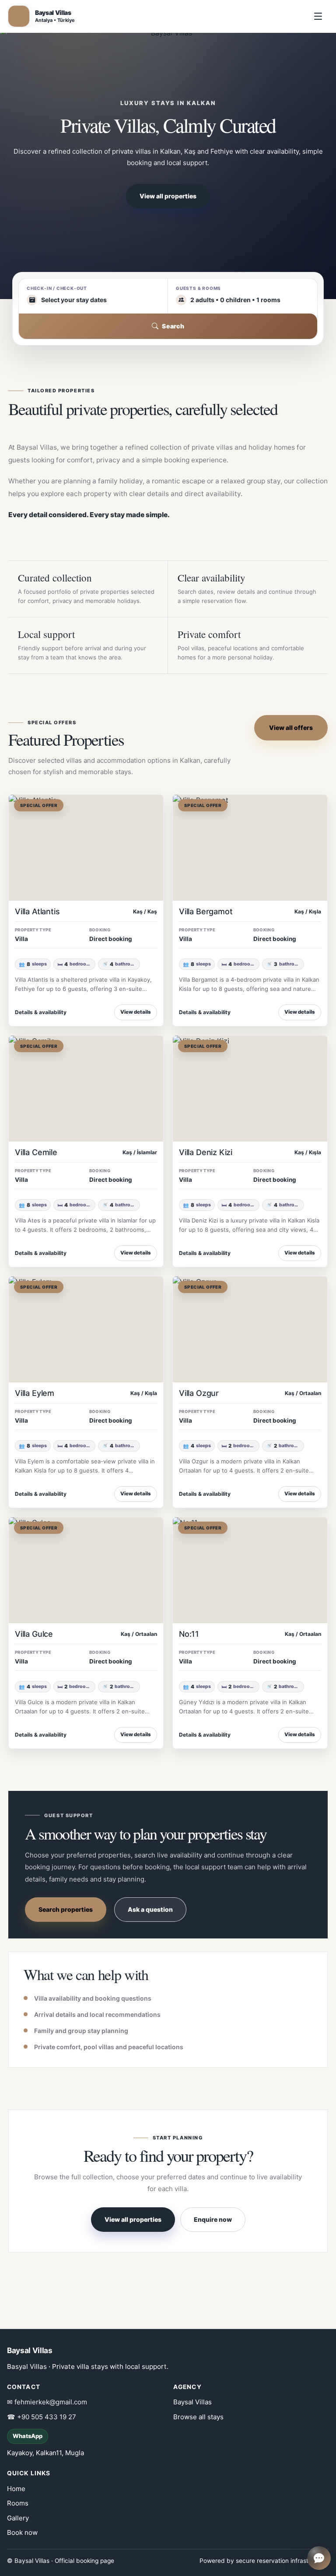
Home (16, 2489)
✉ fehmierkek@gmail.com (47, 2402)
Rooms (18, 2503)
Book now (22, 2532)
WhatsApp (28, 2436)
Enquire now (213, 2219)
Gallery (18, 2518)
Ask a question (150, 1909)
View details (136, 1012)
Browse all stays (198, 2417)
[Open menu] (318, 16)
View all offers (291, 728)
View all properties (168, 196)
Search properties (66, 1909)
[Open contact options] (319, 2558)
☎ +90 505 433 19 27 (42, 2417)
